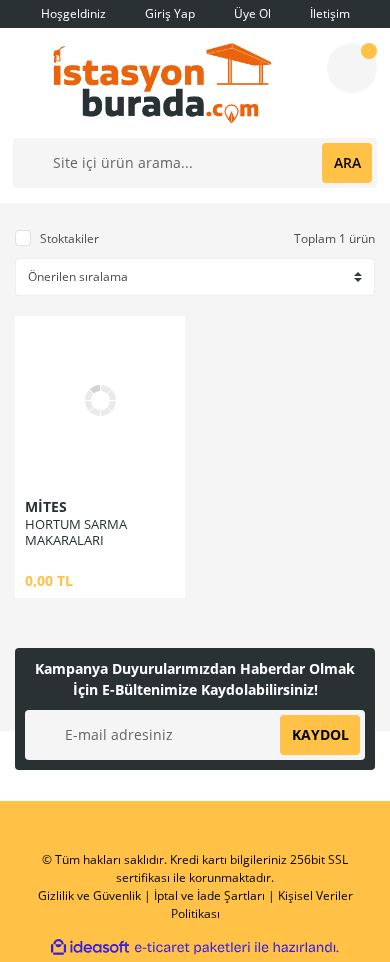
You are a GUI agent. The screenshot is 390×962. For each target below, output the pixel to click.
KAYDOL (320, 734)
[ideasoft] (90, 947)
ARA (347, 162)
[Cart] (352, 68)
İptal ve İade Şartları (209, 895)
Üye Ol (251, 13)
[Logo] (162, 83)
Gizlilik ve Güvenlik (89, 895)
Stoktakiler (69, 238)
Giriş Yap (168, 13)
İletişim (328, 13)
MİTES (46, 506)
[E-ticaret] (192, 948)
